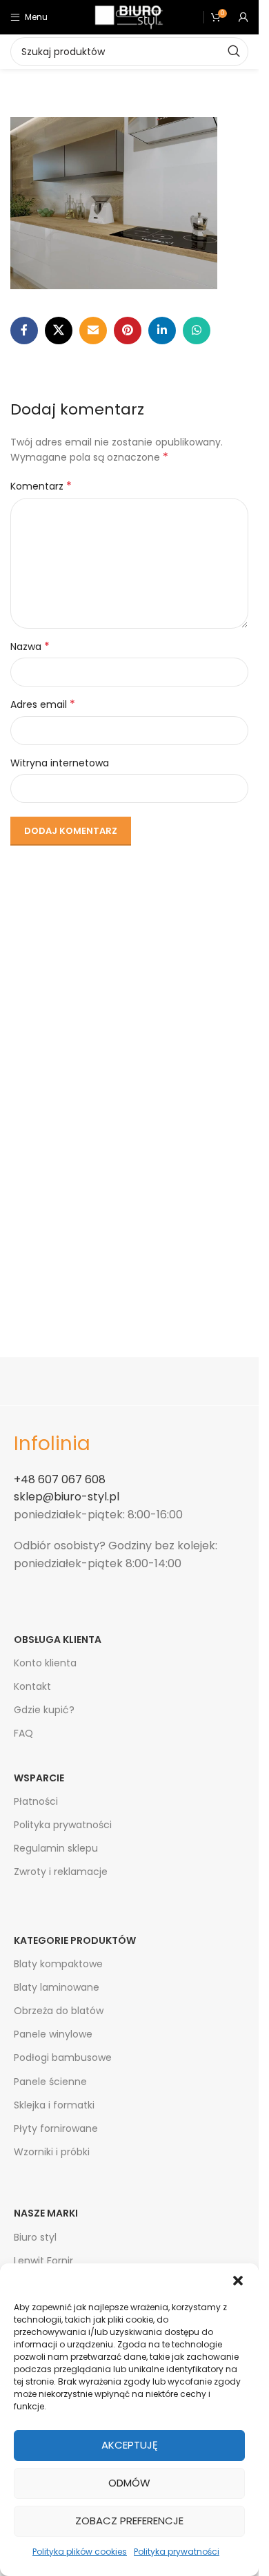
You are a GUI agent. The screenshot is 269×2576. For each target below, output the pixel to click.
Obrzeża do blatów (59, 2011)
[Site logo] (129, 17)
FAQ (23, 1733)
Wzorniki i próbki (52, 2152)
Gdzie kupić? (44, 1710)
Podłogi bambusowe (63, 2057)
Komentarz (41, 486)
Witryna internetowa (60, 763)
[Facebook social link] (24, 331)
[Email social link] (93, 331)
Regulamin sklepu (56, 1848)
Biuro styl (35, 2237)
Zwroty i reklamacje (61, 1872)
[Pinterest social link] (128, 331)
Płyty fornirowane (56, 2128)
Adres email (43, 704)
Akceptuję (130, 2445)
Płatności (36, 1801)
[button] (238, 2281)
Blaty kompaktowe (58, 1964)
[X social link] (59, 331)
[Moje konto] (243, 17)
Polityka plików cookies (80, 2552)
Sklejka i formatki (54, 2105)
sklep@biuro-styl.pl (67, 1497)
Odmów (129, 2483)
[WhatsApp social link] (197, 331)
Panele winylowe (53, 2034)
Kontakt (32, 1686)
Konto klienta (45, 1663)
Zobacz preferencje (129, 2521)
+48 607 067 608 (60, 1479)
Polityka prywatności (177, 2552)
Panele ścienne (50, 2082)
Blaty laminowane (57, 1987)
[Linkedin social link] (162, 331)
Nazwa (30, 647)
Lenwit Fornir (43, 2261)
